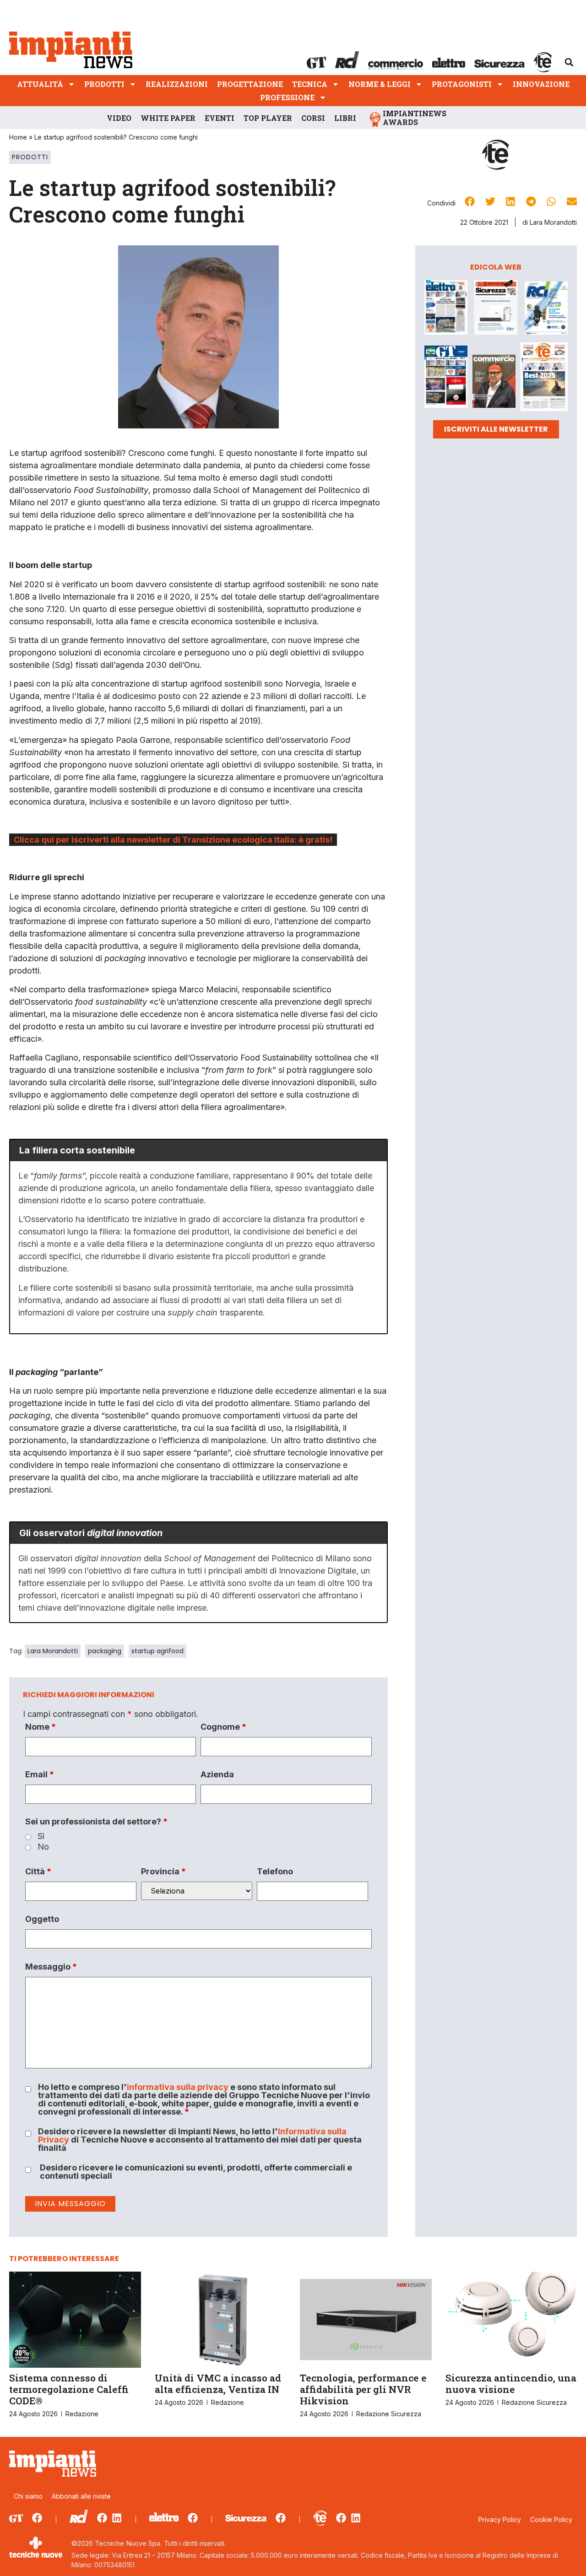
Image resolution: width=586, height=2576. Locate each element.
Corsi (313, 118)
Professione (287, 97)
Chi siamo (28, 2496)
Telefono (275, 1872)
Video (119, 118)
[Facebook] (37, 2518)
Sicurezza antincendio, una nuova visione (511, 2384)
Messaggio (51, 1967)
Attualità (40, 84)
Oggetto (42, 1919)
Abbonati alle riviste (81, 2496)
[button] (569, 62)
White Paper (168, 118)
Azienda (217, 1775)
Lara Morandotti (53, 1651)
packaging (105, 1651)
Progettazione (250, 84)
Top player (268, 118)
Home (18, 137)
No (43, 1847)
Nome (41, 1727)
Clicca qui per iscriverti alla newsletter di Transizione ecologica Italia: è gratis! (173, 840)
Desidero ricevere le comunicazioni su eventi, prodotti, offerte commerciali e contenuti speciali (196, 2172)
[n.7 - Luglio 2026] (546, 310)
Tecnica (310, 84)
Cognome (223, 1727)
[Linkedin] (117, 2518)
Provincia (163, 1872)
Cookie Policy (551, 2519)
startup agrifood (157, 1651)
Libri (345, 118)
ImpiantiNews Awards (415, 118)
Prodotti (104, 84)
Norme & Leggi (380, 84)
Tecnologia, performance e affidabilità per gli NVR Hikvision (363, 2389)
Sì (41, 1836)
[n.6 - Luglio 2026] (446, 309)
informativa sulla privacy (178, 2087)
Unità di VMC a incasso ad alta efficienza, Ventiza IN (218, 2384)
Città (38, 1872)
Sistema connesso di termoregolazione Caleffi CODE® (69, 2389)
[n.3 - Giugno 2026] (496, 309)
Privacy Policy (500, 2519)
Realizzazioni (177, 84)
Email (40, 1775)
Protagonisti (462, 84)
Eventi (220, 118)
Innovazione (541, 84)
